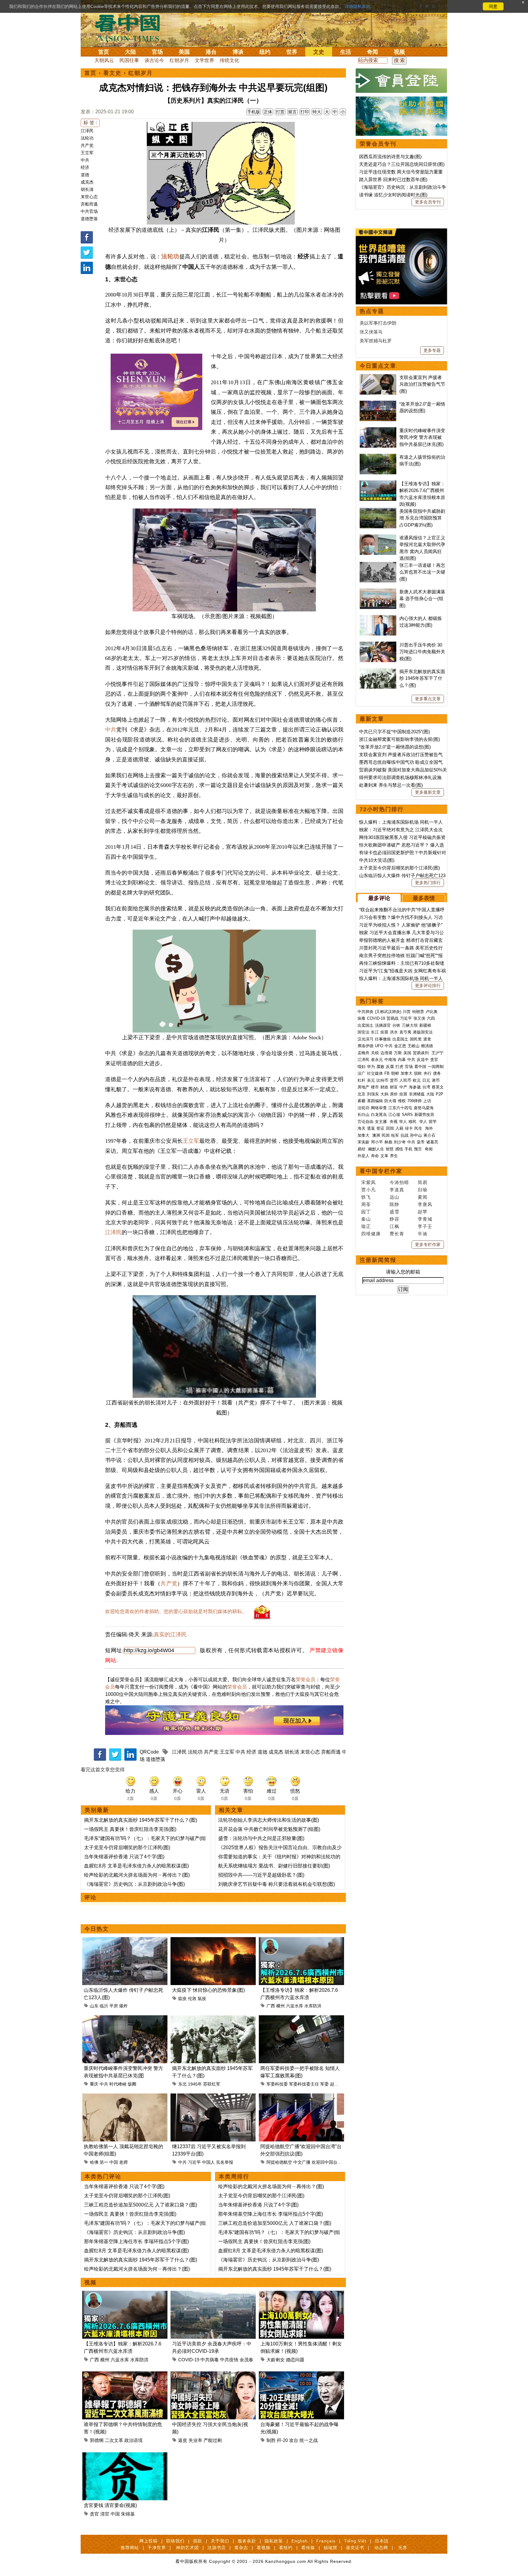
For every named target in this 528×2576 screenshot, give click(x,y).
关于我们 (220, 2541)
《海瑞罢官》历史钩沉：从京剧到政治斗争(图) (134, 1884)
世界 (292, 52)
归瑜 (423, 1190)
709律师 (414, 1101)
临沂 (104, 2006)
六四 (431, 1018)
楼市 (375, 1087)
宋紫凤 (369, 1182)
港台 (211, 52)
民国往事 (129, 60)
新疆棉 (425, 1025)
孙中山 (416, 1135)
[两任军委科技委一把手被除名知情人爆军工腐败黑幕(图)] (301, 2019)
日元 (426, 1080)
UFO (379, 1046)
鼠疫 (202, 1998)
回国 (390, 1128)
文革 (384, 1156)
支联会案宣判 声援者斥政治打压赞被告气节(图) (422, 384)
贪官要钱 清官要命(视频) (110, 2505)
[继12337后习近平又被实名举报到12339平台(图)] (213, 2097)
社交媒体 (375, 1073)
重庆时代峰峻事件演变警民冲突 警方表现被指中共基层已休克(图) (422, 437)
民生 (419, 1128)
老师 (123, 2162)
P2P (440, 1094)
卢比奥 (432, 1012)
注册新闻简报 (378, 1260)
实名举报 (225, 2162)
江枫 (394, 1226)
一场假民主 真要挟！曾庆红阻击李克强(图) (130, 1829)
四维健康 (371, 1234)
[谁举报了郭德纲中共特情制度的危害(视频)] (125, 2375)
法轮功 (87, 138)
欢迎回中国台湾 (327, 2162)
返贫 (183, 2440)
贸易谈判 (421, 1053)
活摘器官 (383, 1025)
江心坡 (394, 1115)
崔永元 (377, 1060)
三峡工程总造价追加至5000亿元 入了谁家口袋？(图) (141, 2205)
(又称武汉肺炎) (388, 1012)
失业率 (195, 2440)
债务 (437, 1073)
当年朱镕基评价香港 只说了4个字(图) (124, 1857)
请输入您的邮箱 (403, 1272)
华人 (403, 1122)
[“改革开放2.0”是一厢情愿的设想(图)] (378, 404)
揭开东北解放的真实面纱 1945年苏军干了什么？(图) (141, 1820)
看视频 (264, 2548)
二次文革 (114, 2440)
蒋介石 (430, 1135)
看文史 (112, 73)
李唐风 (425, 1204)
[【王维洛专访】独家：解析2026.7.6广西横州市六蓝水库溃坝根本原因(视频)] (301, 1941)
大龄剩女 (276, 2360)
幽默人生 (376, 1149)
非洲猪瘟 (417, 1094)
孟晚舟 (363, 1053)
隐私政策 (274, 2541)
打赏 (280, 112)
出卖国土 (365, 1025)
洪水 (394, 1032)
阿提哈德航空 (279, 2162)
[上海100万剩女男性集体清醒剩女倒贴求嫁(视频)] (301, 2294)
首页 (104, 52)
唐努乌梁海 (424, 1108)
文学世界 (204, 60)
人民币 (405, 1080)
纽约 (265, 52)
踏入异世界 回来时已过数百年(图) (393, 179)
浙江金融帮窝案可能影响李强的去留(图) (400, 739)
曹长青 (397, 1234)
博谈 (238, 52)
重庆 (94, 2084)
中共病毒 (210, 2360)
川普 (407, 1012)
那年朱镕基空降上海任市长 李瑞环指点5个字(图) (136, 2241)
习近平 (194, 2162)
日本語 (382, 2541)
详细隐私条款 (358, 6)
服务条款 (247, 2541)
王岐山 (414, 1046)
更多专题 (432, 350)
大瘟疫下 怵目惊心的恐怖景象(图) (208, 1990)
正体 (268, 112)
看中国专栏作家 (381, 1171)
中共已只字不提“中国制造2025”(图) (394, 732)
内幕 (402, 1060)
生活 (346, 52)
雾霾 (361, 1101)
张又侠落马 (371, 332)
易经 (362, 1149)
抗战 (405, 1135)
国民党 (416, 1039)
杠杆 (361, 1080)
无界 (403, 2548)
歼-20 (282, 2440)
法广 (361, 1073)
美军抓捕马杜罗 (376, 341)
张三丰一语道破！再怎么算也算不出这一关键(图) (422, 572)
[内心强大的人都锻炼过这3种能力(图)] (378, 618)
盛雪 (394, 1212)
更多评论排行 (428, 986)
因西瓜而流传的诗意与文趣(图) (390, 157)
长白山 (363, 1115)
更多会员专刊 (428, 202)
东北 (182, 2084)
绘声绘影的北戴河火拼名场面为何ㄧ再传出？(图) (137, 1875)
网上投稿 (148, 2541)
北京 (361, 1094)
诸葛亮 (432, 1142)
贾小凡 (369, 1190)
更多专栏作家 (428, 1244)
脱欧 (418, 1073)
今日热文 (97, 1929)
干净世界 (157, 2548)
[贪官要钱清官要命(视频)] (125, 2456)
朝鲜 (395, 1073)
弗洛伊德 (365, 1046)
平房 (114, 2006)
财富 (394, 1087)
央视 (394, 1122)
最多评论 (379, 898)
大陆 (130, 52)
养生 (394, 1156)
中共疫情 (229, 2360)
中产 (403, 1087)
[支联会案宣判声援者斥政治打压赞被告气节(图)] (378, 377)
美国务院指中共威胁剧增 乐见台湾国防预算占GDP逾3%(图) (422, 518)
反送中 (423, 1060)
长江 (375, 1032)
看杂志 (241, 2548)
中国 (114, 2162)
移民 (413, 1122)
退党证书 (355, 2548)
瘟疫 (182, 1998)
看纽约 (286, 2548)
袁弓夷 (405, 1032)
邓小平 (377, 1142)
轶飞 (366, 1197)
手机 (409, 1149)
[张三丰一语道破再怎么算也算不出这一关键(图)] (378, 565)
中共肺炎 (365, 1012)
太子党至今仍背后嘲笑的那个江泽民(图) (127, 1847)
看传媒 (308, 2548)
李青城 (425, 1219)
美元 (371, 1080)
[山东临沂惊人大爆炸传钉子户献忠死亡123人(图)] (125, 1941)
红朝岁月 (179, 60)
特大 (317, 112)
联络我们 (175, 2541)
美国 (184, 52)
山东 (94, 2006)
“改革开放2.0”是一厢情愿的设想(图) (395, 747)
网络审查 (379, 1108)
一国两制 (436, 1067)
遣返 (371, 1128)
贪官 (94, 2514)
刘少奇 (400, 1142)
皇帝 (421, 1142)
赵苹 (423, 1212)
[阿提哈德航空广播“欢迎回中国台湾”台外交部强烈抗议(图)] (301, 2097)
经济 (85, 167)
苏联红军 (212, 2084)
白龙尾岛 (379, 1115)
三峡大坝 (410, 1025)
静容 (394, 1219)
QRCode (149, 1752)
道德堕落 (89, 219)
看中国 (131, 27)
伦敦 (192, 1998)
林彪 (388, 1142)
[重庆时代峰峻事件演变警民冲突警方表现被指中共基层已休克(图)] (125, 2019)
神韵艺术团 (187, 2548)
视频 (399, 52)
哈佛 (94, 2162)
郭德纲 (97, 2440)
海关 (361, 1128)
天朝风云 (104, 60)
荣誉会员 (306, 1680)
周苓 (366, 1204)
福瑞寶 (330, 2548)
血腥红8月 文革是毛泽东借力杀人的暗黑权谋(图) (136, 1866)
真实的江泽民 (170, 1634)
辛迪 (423, 1234)
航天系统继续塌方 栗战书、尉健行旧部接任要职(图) (274, 1866)
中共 (85, 160)
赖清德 (427, 1046)
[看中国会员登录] (402, 81)
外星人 (363, 1156)
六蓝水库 (295, 2006)
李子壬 (425, 1226)
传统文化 (229, 60)
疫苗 (384, 1032)
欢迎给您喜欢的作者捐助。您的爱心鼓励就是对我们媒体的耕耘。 (176, 1611)
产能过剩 (213, 2440)
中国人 (208, 2162)
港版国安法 (423, 1032)
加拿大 (407, 1073)
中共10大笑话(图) (377, 860)
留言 (292, 112)
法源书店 (217, 2548)
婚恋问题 (295, 2360)
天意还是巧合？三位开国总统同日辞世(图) (402, 164)
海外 (430, 1128)
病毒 (361, 1018)
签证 (380, 1128)
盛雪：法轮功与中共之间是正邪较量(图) (261, 1838)
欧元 (417, 1080)
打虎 (399, 1067)
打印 (305, 112)
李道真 (397, 1190)
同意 (493, 6)
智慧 (390, 1149)
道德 (85, 175)
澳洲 (376, 1135)
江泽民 (87, 131)
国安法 (363, 1032)
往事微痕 (383, 1039)
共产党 (87, 145)
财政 (384, 1087)
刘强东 (373, 1094)
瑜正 (366, 1226)
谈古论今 (154, 60)
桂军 (395, 1135)
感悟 (399, 1149)
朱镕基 (128, 2514)
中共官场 (89, 211)
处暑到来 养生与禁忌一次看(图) (391, 785)
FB (387, 1073)
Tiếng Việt (355, 2541)
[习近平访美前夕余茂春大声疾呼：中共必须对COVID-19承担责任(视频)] (213, 2294)
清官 (105, 2514)
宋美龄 (363, 1142)
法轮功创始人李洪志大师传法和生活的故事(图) (269, 1820)
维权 (402, 1101)
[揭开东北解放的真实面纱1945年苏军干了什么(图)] (213, 2019)
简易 (423, 1182)
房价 (394, 1094)
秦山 (366, 1219)
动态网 (381, 2548)
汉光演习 (365, 1039)
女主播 (381, 1122)
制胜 (271, 2440)
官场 (157, 52)
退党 (427, 1039)
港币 (436, 1080)
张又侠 (419, 1018)
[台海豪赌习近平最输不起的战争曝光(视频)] (301, 2375)
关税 (375, 1053)
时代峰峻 (118, 2084)
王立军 (87, 153)
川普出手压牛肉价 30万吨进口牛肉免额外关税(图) (422, 652)
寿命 (375, 1156)
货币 (394, 1080)
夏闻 (423, 1197)
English (300, 2541)
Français (326, 2541)
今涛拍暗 (399, 1182)
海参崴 (415, 1087)
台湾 (426, 1087)
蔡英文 (438, 1087)
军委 (324, 2084)
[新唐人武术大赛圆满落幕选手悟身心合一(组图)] (378, 592)
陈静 (394, 1204)
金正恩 (400, 1046)
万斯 (398, 1053)
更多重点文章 (428, 699)
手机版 (254, 112)
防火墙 (390, 1101)
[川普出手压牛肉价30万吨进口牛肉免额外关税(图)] (378, 645)
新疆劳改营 (424, 1115)
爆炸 (123, 2006)
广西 (271, 2006)
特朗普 (418, 1012)
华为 (371, 1067)
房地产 (363, 1087)
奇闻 (372, 52)
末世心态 (89, 197)
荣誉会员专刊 (378, 144)
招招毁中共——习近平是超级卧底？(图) (261, 1875)
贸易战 (392, 1018)
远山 (394, 1197)
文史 (319, 52)
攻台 (294, 2440)
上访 (427, 1101)
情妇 (361, 1067)
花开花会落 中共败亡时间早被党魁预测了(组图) (269, 1829)
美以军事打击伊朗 (378, 323)
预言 (419, 1149)
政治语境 (134, 2440)
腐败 (380, 1067)
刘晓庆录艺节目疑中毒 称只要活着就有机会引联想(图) (277, 1884)
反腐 (390, 1067)
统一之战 (309, 2440)
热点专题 (372, 311)
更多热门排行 (428, 883)
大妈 (384, 1094)
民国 (386, 1135)
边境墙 (386, 1053)
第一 (104, 2162)
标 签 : (90, 123)
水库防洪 (313, 2006)
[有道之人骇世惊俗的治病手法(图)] (378, 457)
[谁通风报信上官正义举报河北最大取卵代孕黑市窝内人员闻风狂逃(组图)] (378, 538)
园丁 (366, 1212)
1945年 (195, 2084)
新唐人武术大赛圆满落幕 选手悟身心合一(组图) (422, 599)
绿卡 (409, 1128)
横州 (280, 2006)
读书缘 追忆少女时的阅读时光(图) (393, 195)
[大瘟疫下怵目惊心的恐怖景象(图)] (213, 1941)
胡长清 (87, 189)
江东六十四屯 (400, 1108)
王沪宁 (437, 1053)
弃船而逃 (89, 204)
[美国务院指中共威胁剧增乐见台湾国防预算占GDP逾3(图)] (378, 511)
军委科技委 (277, 2084)
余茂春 (246, 2360)
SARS (407, 1115)
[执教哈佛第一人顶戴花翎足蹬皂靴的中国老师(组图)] (125, 2097)
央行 (427, 1073)
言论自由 (365, 1122)
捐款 (198, 2541)
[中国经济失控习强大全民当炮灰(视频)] (213, 2375)
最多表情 (424, 898)
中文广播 (302, 2162)
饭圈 (132, 2084)
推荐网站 (130, 2548)
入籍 (399, 1128)
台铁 (396, 1025)
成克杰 (87, 182)
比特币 (382, 1080)
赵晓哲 (336, 2084)
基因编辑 (375, 1101)
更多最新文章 (428, 792)
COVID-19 (189, 2360)
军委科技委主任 (304, 2084)
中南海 (390, 1060)
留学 (433, 1122)
